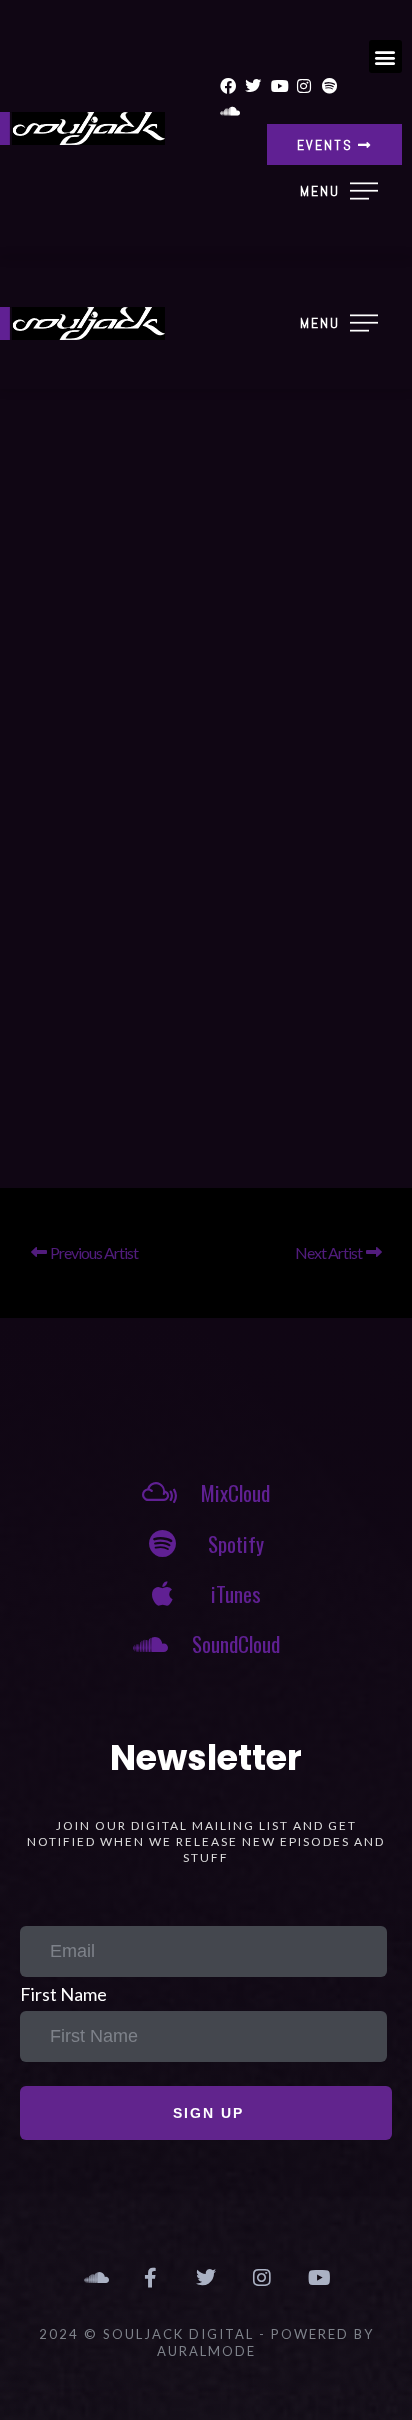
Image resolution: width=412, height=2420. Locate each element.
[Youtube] (279, 86)
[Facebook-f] (150, 2278)
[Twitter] (253, 86)
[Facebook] (228, 86)
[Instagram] (305, 86)
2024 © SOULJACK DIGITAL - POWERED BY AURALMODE (206, 2342)
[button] (385, 56)
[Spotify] (330, 86)
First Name (63, 1994)
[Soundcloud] (228, 112)
